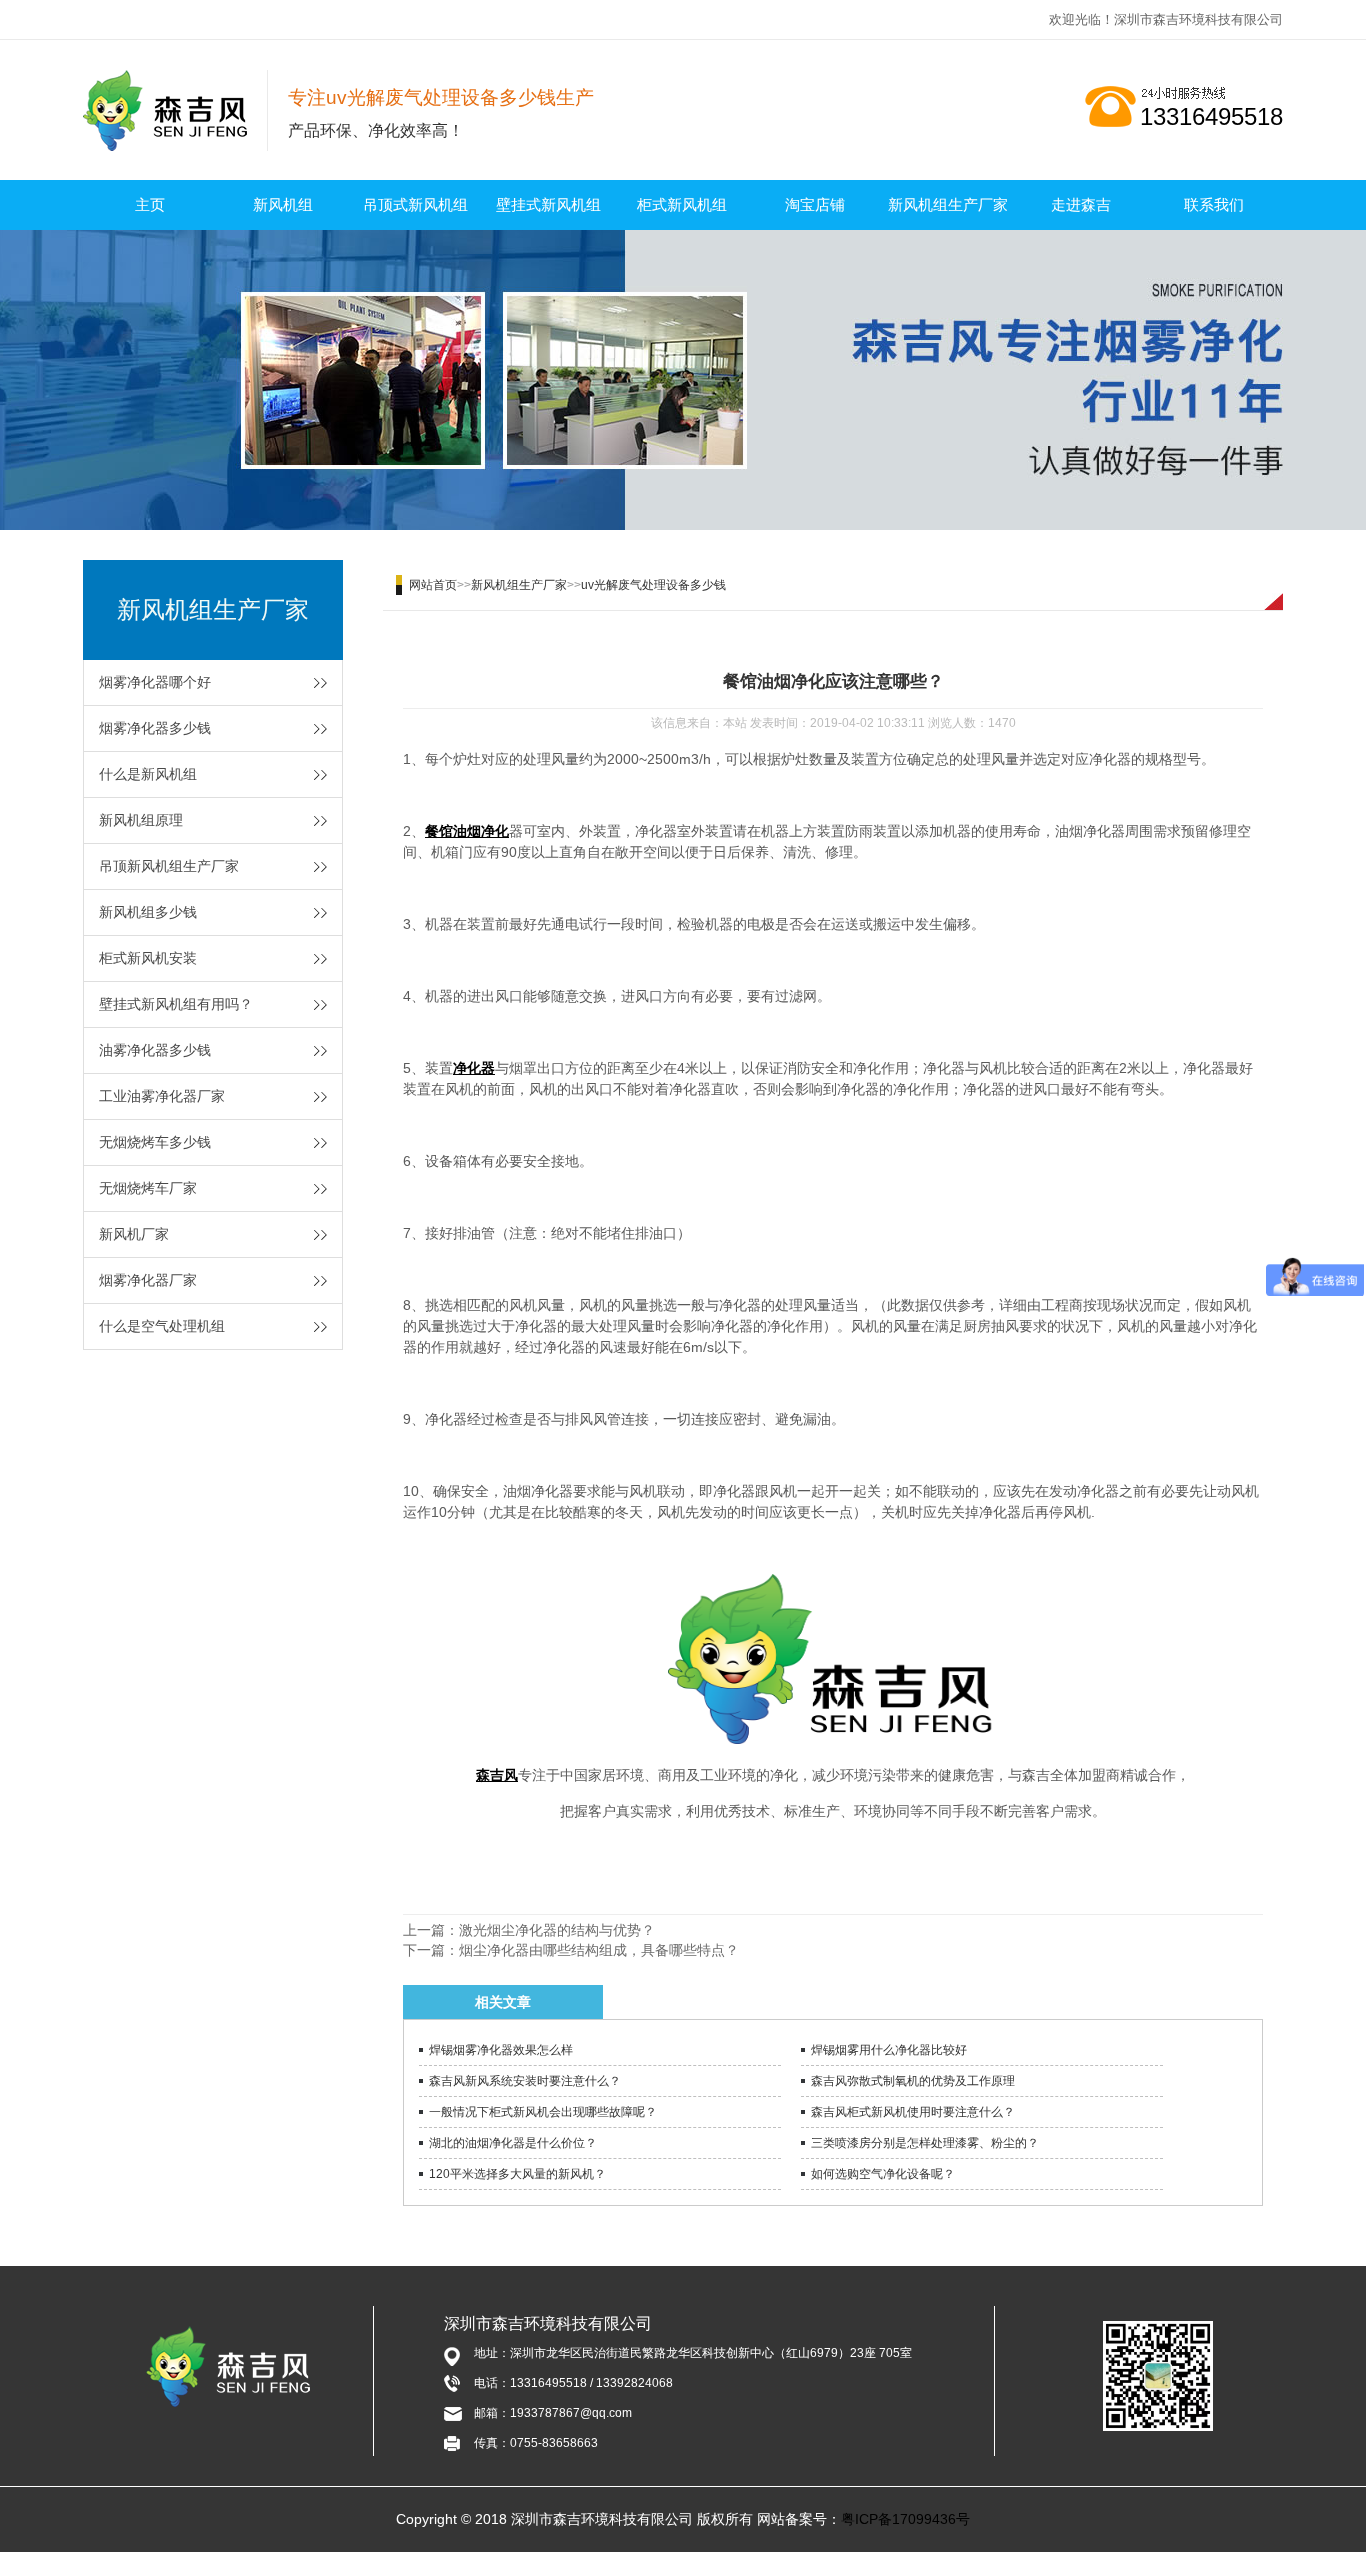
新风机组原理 (141, 820)
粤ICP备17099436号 (905, 2519)
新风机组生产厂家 (948, 204)
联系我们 (1214, 204)
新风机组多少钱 (148, 912)
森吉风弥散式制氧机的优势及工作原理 (913, 2081)
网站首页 (433, 585)
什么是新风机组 (148, 774)
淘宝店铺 (815, 204)
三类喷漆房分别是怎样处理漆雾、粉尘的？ (925, 2143)
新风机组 (283, 204)
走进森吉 (1081, 204)
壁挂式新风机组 (548, 204)
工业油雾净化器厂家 (162, 1096)
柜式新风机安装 (148, 958)
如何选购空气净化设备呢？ (883, 2174)
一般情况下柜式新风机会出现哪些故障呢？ (543, 2112)
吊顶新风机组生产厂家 (169, 866)
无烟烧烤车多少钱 (155, 1142)
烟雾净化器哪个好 (155, 682)
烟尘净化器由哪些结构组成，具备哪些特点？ (599, 1950)
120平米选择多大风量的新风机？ (517, 2174)
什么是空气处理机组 (162, 1326)
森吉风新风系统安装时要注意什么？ (525, 2081)
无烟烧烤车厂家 (148, 1188)
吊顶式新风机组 (415, 204)
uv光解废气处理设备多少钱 (653, 585)
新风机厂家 (134, 1234)
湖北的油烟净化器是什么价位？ (513, 2143)
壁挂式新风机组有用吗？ (176, 1004)
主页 (150, 204)
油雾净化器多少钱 (155, 1050)
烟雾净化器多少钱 (155, 728)
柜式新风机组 (682, 204)
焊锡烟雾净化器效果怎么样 (501, 2050)
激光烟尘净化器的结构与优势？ (557, 1930)
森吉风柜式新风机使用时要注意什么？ (913, 2112)
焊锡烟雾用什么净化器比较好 (889, 2050)
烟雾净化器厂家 (148, 1280)
